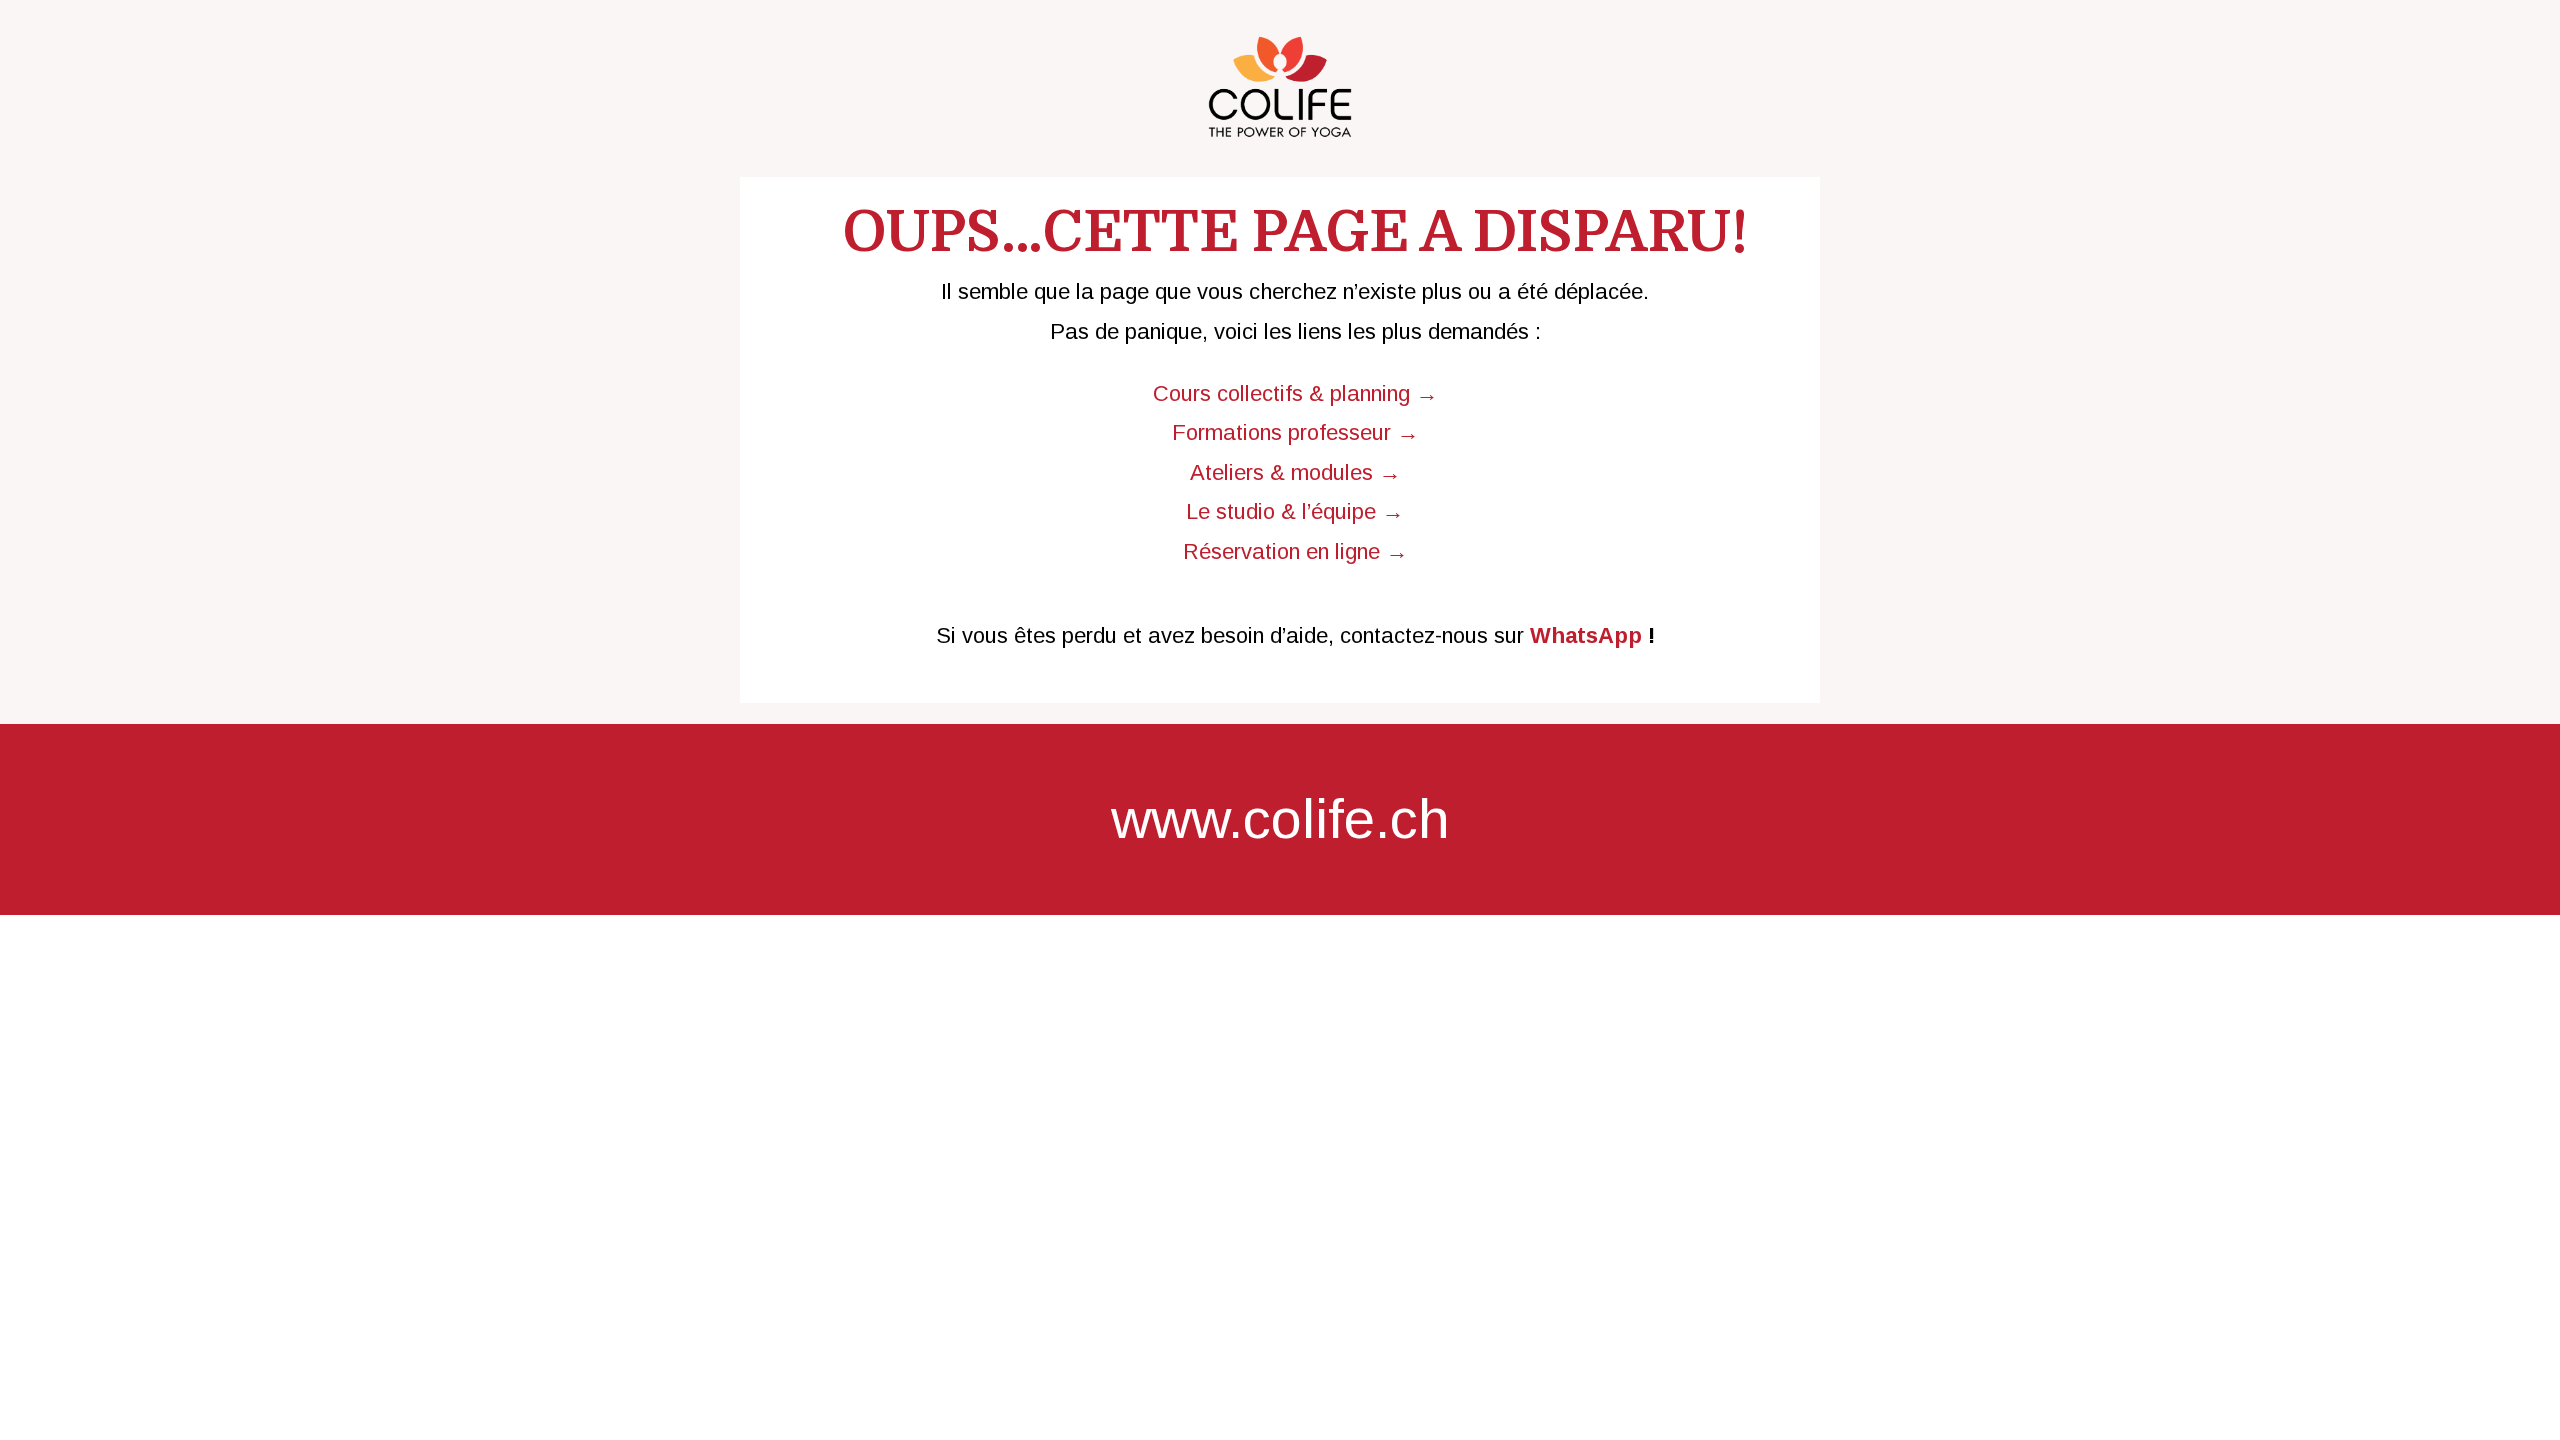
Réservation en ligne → (1295, 551)
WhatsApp (1586, 635)
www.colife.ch (1280, 818)
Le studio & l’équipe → (1295, 511)
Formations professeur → (1295, 432)
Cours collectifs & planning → (1295, 393)
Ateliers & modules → (1295, 472)
